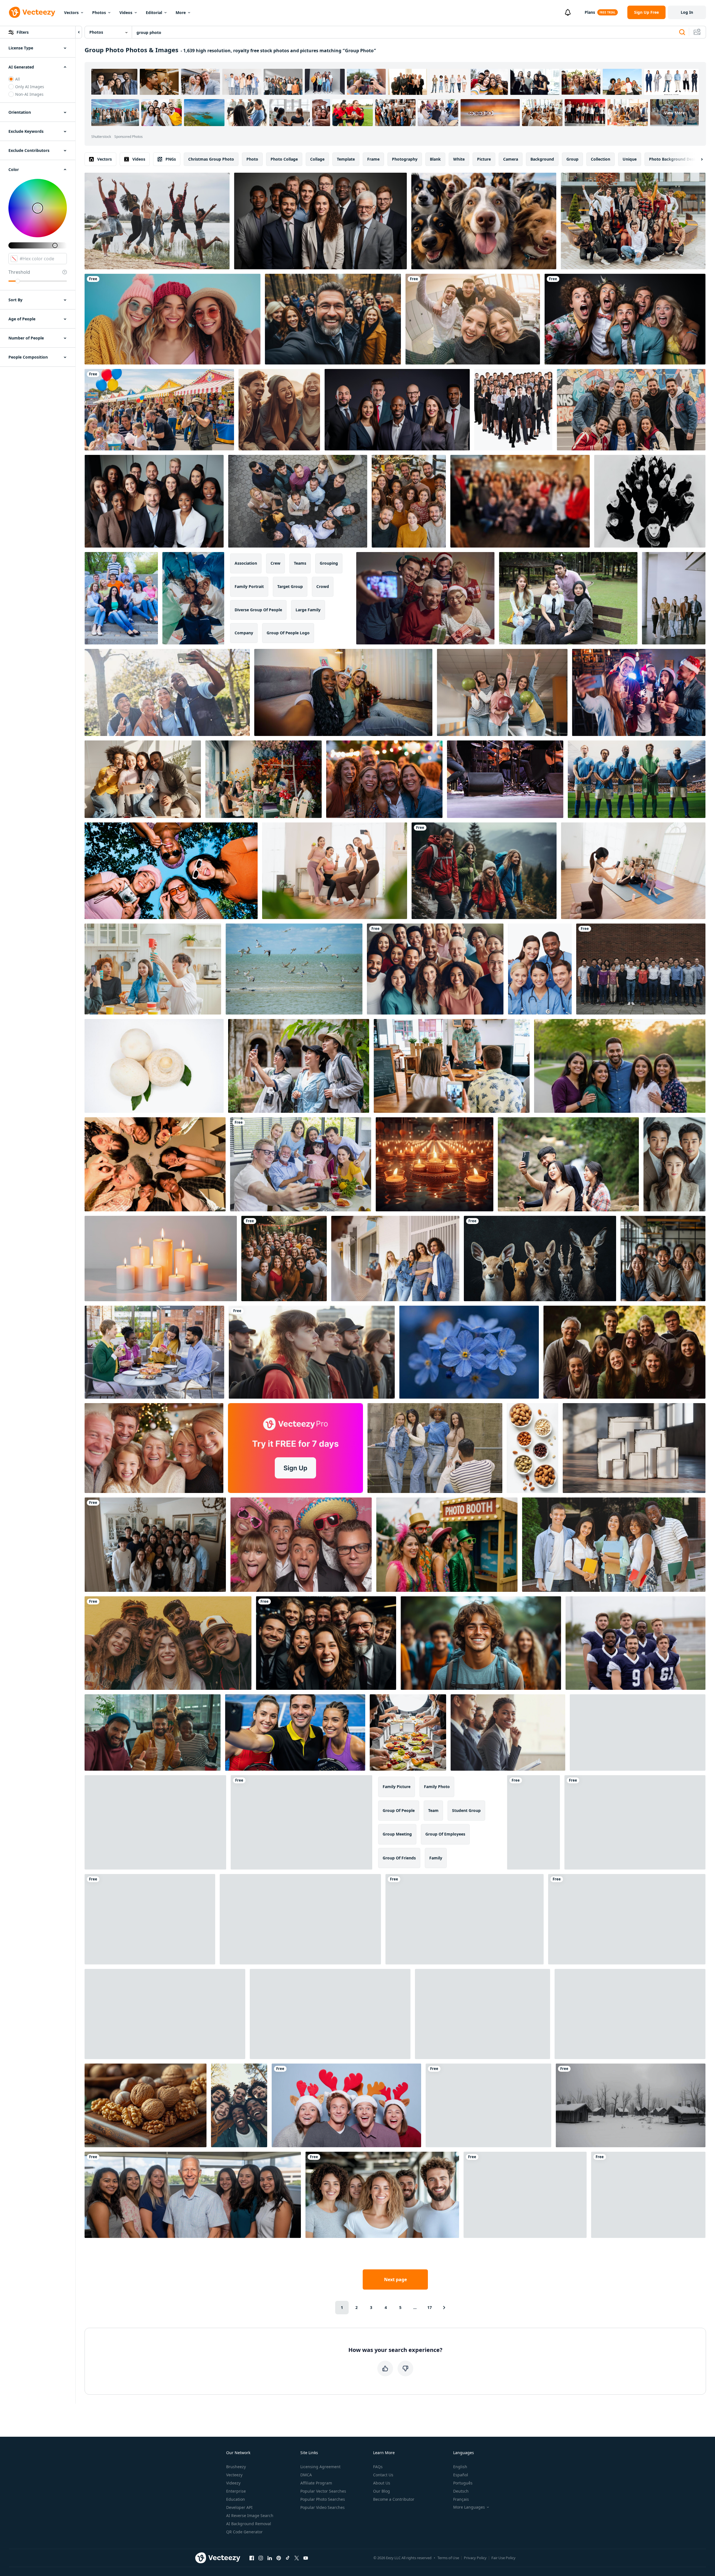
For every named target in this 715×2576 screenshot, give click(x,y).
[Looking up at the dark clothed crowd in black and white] (650, 501)
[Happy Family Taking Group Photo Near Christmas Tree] (154, 1448)
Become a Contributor (394, 2499)
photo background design (674, 159)
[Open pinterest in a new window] (279, 2558)
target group (290, 586)
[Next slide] (697, 159)
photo (252, 159)
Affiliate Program (316, 2483)
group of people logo (288, 633)
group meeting (397, 1834)
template (346, 159)
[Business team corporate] (513, 410)
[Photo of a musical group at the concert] (505, 779)
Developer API (239, 2507)
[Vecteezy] (32, 12)
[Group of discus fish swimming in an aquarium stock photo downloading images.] (627, 1919)
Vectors (71, 12)
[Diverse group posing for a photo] (193, 2195)
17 (430, 2307)
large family (308, 610)
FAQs (378, 2467)
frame (373, 159)
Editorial (154, 12)
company (244, 633)
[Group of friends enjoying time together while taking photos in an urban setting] (638, 1732)
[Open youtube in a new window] (306, 2558)
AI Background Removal (249, 2524)
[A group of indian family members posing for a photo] (620, 1066)
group (572, 159)
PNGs (171, 159)
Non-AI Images (29, 94)
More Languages (469, 2507)
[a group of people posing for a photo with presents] (425, 598)
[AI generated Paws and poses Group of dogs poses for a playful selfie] (484, 221)
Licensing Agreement (320, 2467)
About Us (382, 2483)
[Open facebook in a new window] (252, 2558)
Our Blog (382, 2491)
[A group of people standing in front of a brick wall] (641, 969)
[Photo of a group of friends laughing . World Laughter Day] (279, 410)
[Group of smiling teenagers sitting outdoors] (121, 598)
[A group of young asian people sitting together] (663, 1259)
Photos (99, 12)
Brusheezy (236, 2467)
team (433, 1810)
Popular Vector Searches (323, 2491)
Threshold (19, 272)
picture (484, 159)
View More (674, 112)
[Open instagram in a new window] (261, 2558)
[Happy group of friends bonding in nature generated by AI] (624, 1352)
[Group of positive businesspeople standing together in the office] (674, 598)
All (18, 79)
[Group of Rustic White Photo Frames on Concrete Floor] (634, 1448)
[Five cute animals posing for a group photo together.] (540, 1259)
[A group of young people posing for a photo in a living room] (155, 1545)
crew (275, 563)
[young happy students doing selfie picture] (473, 319)
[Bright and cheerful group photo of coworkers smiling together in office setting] (382, 2195)
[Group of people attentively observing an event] (312, 1352)
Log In (687, 12)
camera (511, 159)
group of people (399, 1810)
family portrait (249, 586)
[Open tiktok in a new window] (288, 2558)
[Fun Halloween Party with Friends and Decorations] (635, 1822)
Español (461, 2475)
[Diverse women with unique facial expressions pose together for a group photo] (165, 2014)
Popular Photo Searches (323, 2499)
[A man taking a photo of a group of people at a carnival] (159, 410)
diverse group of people (258, 610)
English (460, 2467)
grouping (329, 563)
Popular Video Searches (323, 2507)
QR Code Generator (244, 2532)
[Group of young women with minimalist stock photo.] (502, 692)
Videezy (233, 2483)
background (542, 159)
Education (236, 2499)
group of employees (445, 1834)
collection (601, 159)
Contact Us (383, 2475)
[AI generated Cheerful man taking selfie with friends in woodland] (333, 319)
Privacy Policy (475, 2558)
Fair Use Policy (503, 2558)
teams (300, 563)
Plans (590, 12)
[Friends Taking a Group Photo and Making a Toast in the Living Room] (343, 692)
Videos (126, 12)
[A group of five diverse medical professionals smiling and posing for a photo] (540, 969)
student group (466, 1810)
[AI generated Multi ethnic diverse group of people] (435, 969)
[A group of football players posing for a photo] (635, 1643)
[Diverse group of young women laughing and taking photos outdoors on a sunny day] (171, 871)
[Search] (682, 32)
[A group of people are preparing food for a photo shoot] (408, 1732)
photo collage (284, 159)
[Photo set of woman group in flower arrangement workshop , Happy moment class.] (264, 779)
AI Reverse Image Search (250, 2515)
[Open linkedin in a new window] (270, 2558)
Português (463, 2483)
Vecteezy (234, 2475)
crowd (323, 586)
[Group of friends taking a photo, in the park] (435, 1448)
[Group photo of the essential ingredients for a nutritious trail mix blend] (533, 1448)
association (246, 563)
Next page (395, 2279)
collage (317, 159)
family (436, 1858)
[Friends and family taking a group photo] (284, 1259)
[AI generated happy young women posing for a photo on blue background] (172, 319)
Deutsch (461, 2491)
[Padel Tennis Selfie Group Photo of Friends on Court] (295, 1732)
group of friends (399, 1858)
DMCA (306, 2475)
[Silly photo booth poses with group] (625, 319)
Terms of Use (448, 2558)
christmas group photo (211, 159)
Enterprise (236, 2491)
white (459, 159)
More (181, 12)
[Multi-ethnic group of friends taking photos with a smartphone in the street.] (395, 1259)
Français (461, 2499)
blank (435, 159)
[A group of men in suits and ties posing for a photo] (488, 2105)
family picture (397, 1787)
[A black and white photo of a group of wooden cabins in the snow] (631, 2105)
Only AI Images (30, 87)
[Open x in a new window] (297, 2558)
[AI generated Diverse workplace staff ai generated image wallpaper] (320, 221)
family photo (437, 1787)
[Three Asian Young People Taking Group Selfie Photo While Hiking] (568, 1164)
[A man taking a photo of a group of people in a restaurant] (452, 1066)
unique (630, 159)
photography (405, 159)
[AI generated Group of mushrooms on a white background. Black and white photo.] (630, 2014)
